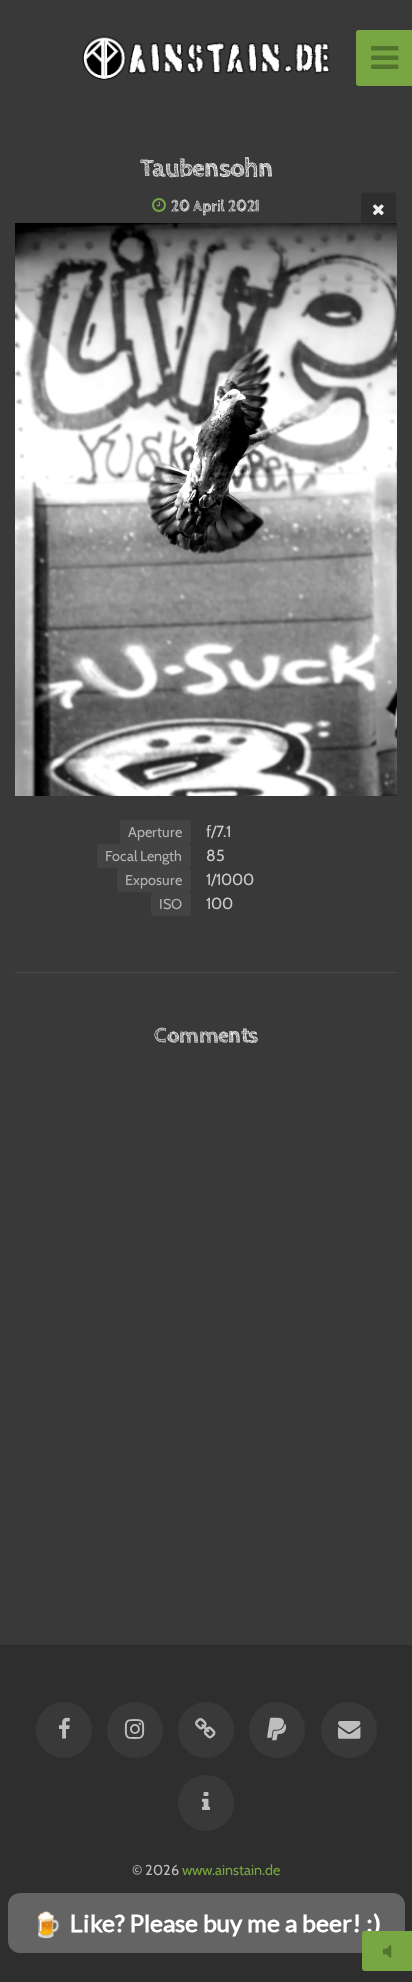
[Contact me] (348, 1730)
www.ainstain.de (231, 1870)
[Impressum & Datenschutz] (206, 1803)
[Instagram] (135, 1730)
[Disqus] (206, 1324)
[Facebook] (63, 1730)
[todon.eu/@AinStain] (206, 1730)
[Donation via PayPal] (277, 1730)
